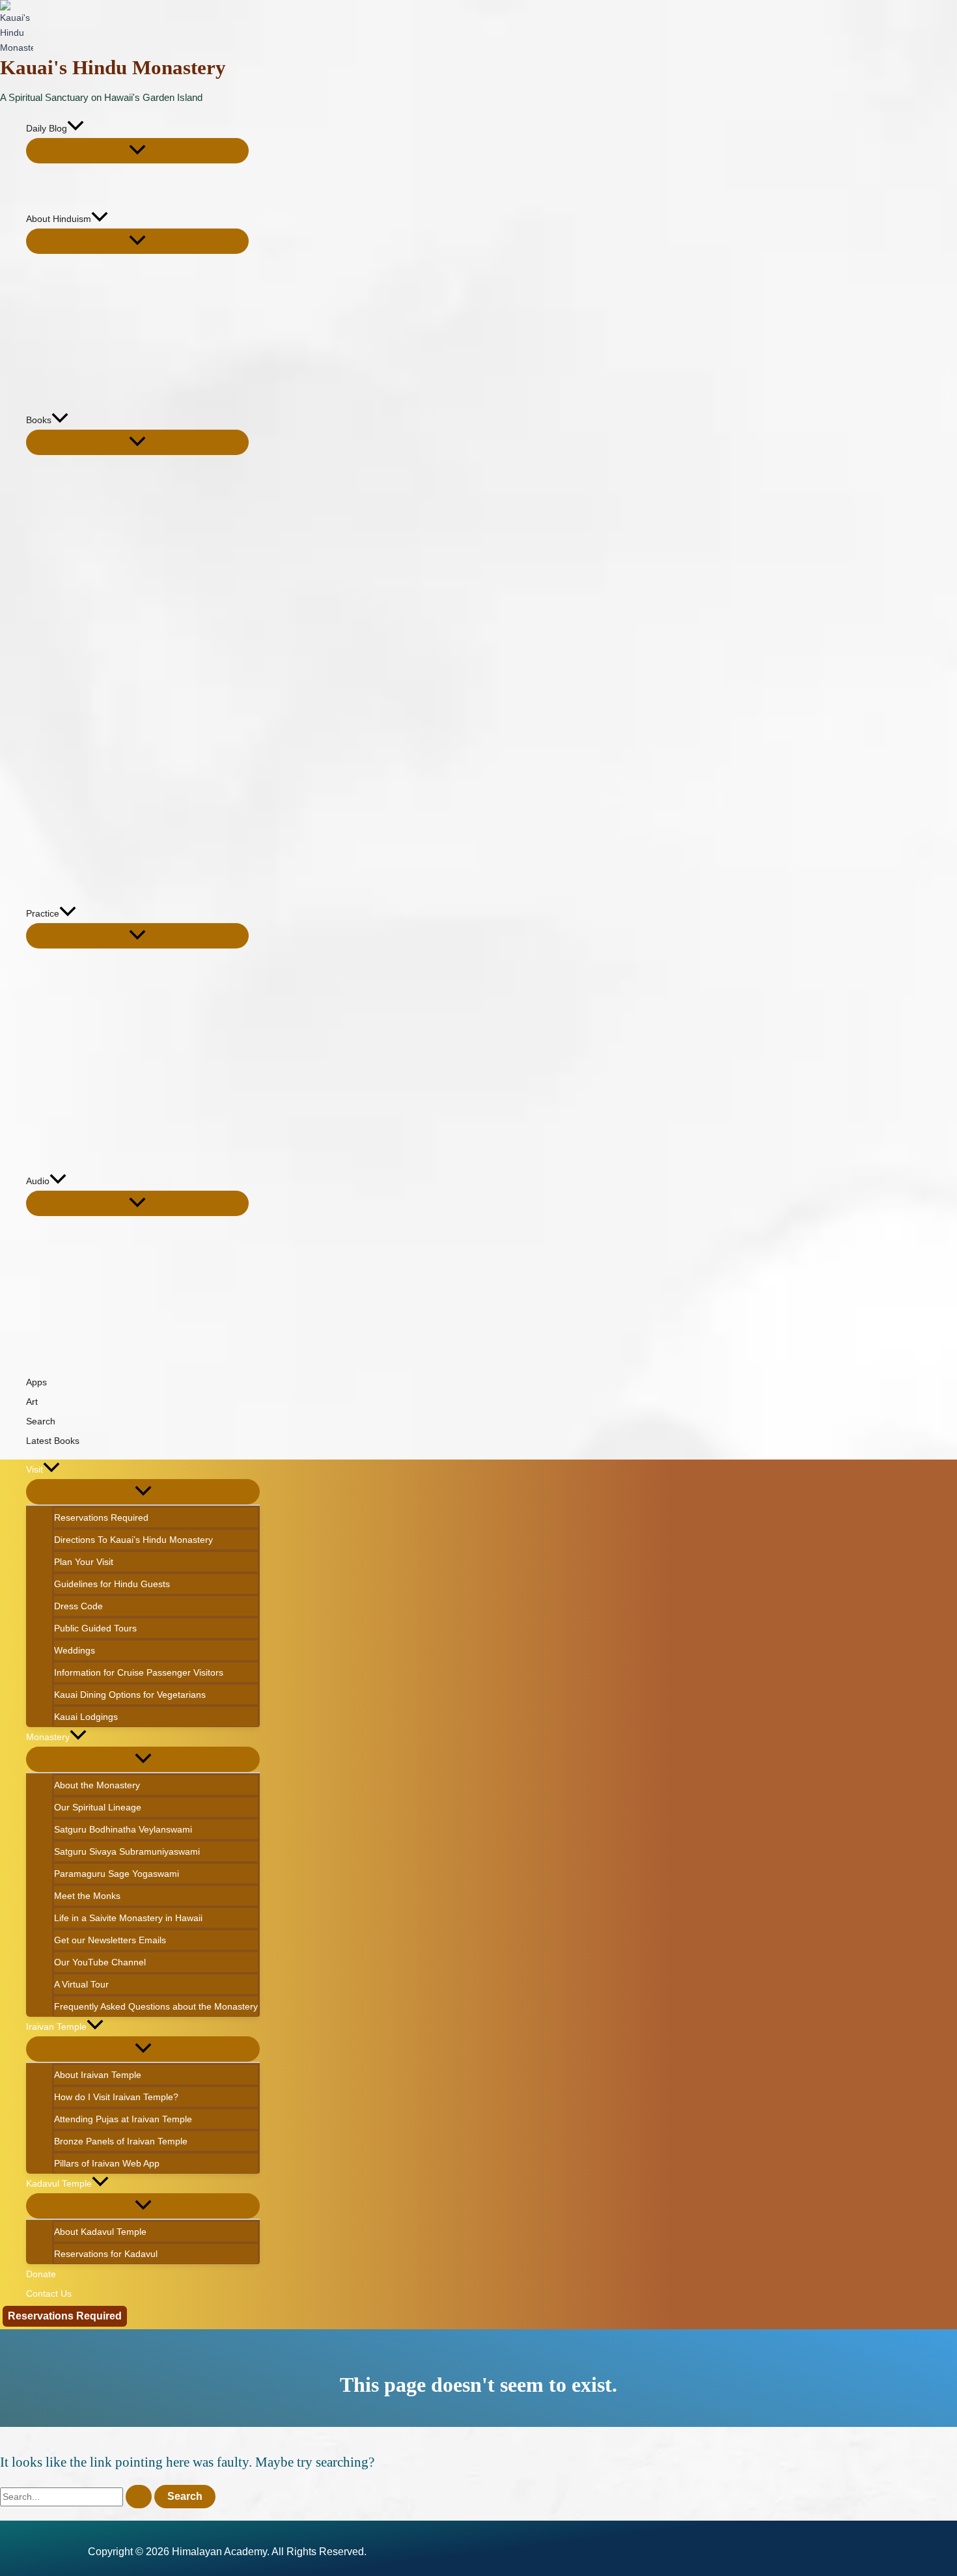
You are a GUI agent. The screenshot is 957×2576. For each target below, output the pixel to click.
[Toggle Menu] (137, 151)
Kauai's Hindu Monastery (113, 67)
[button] (76, 128)
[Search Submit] (139, 2497)
